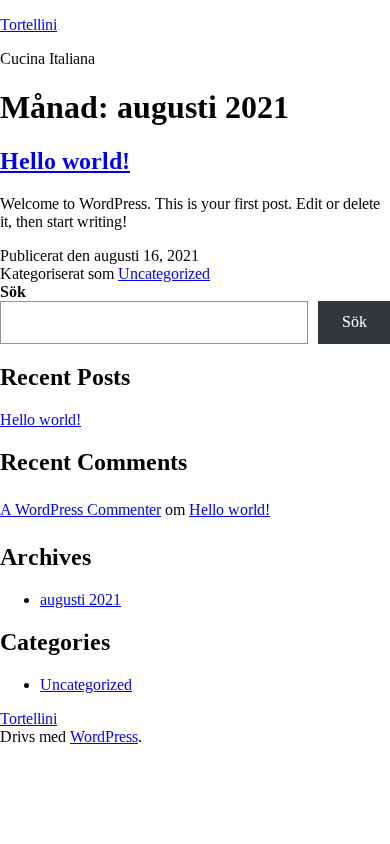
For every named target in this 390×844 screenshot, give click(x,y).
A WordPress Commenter (80, 509)
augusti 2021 (80, 599)
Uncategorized (164, 273)
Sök (13, 291)
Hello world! (65, 161)
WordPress (104, 736)
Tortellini (28, 24)
